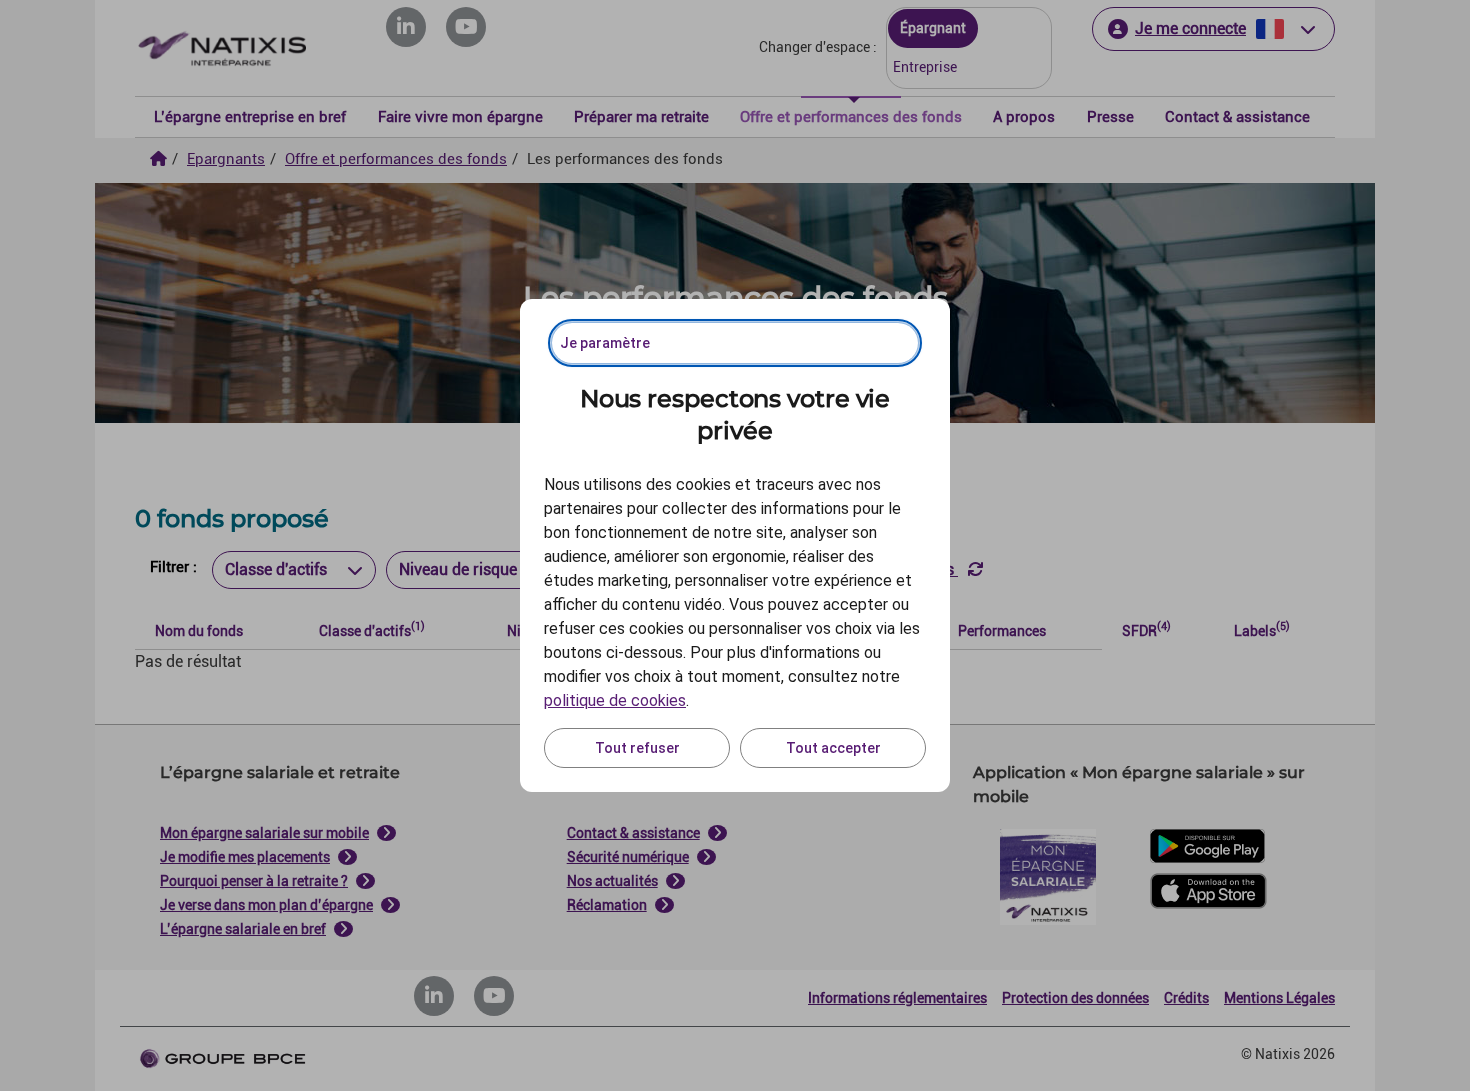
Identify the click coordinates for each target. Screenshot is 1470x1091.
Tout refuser (637, 748)
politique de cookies (615, 700)
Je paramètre (605, 343)
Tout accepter (833, 748)
